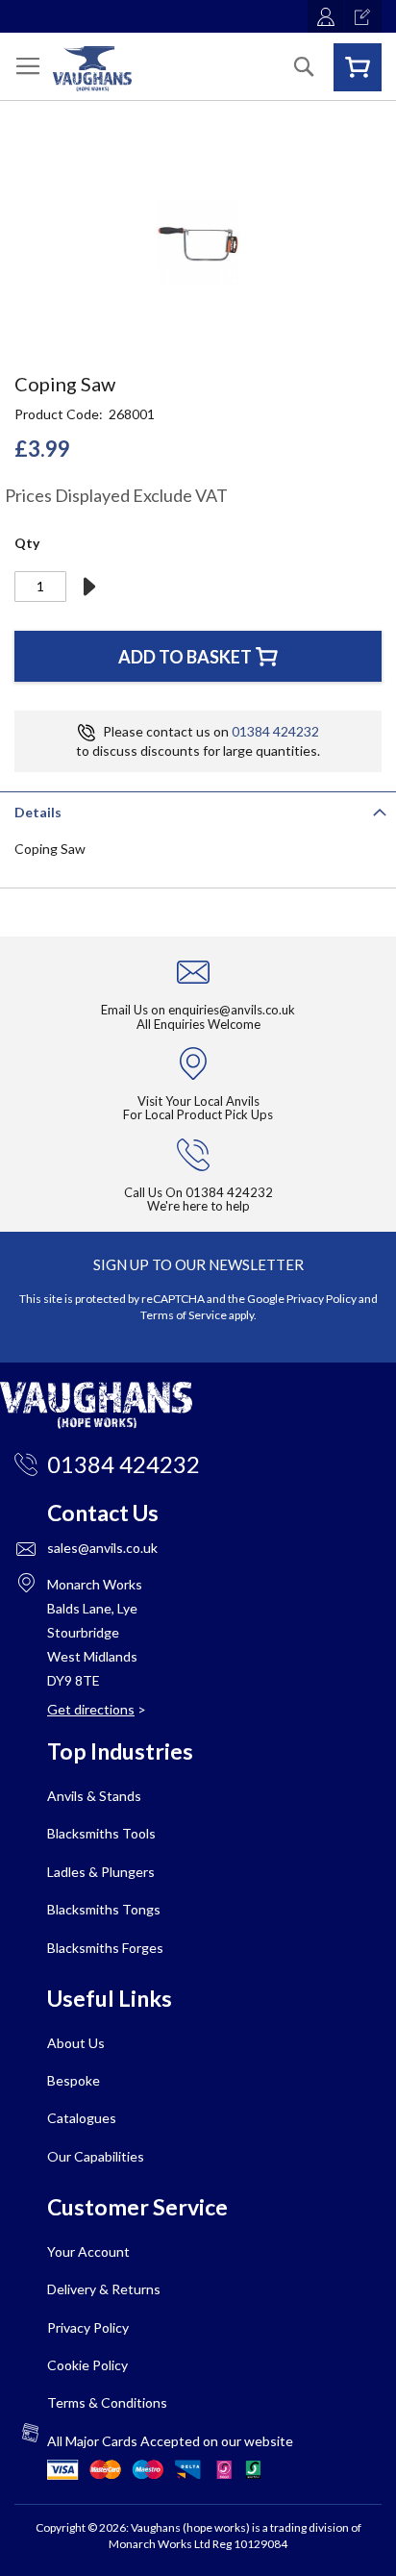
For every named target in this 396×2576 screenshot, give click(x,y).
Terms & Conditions (107, 2402)
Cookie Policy (87, 2365)
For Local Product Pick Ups (198, 1114)
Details (38, 812)
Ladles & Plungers (101, 1872)
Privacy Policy (322, 1299)
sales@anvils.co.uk (102, 1548)
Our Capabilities (96, 2156)
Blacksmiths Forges (105, 1948)
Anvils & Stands (94, 1796)
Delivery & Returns (104, 2289)
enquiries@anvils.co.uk (232, 1010)
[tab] (198, 811)
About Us (76, 2043)
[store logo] (92, 69)
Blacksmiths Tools (101, 1833)
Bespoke (74, 2080)
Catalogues (82, 2118)
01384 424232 (275, 731)
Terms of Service (184, 1315)
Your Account (88, 2251)
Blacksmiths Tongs (104, 1909)
